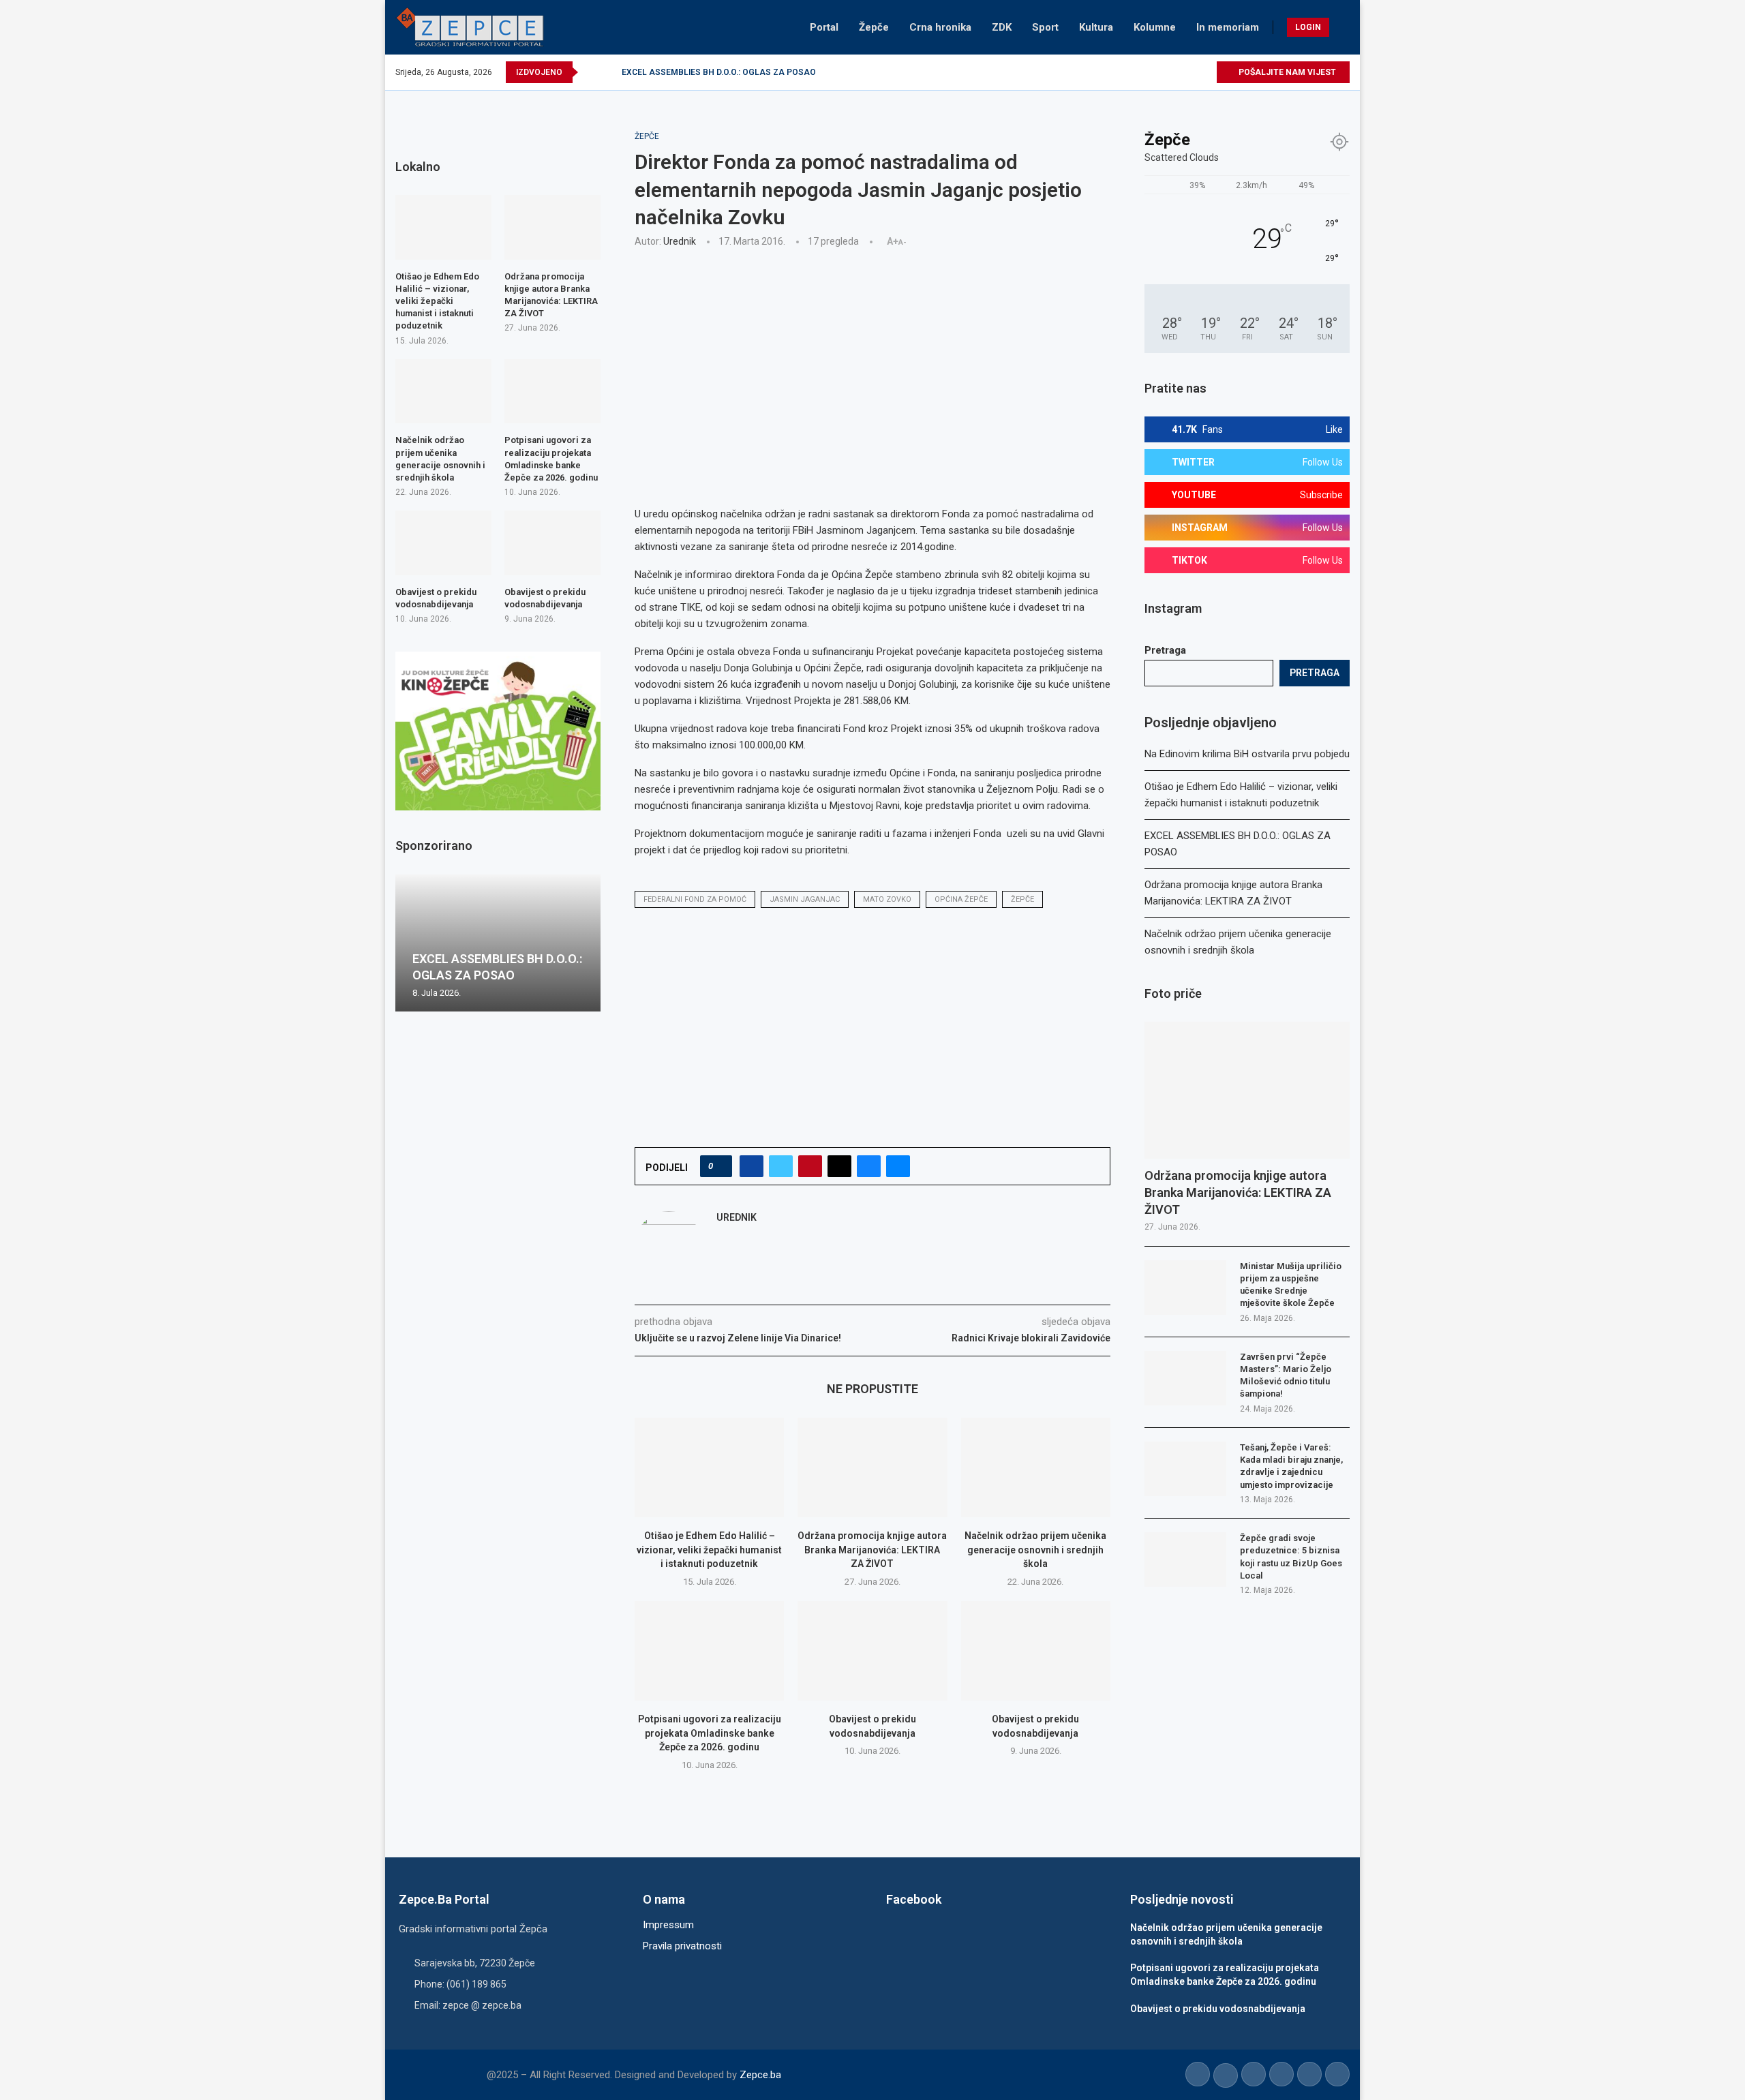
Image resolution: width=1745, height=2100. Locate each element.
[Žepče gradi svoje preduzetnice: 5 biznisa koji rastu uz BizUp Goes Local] (1185, 1559)
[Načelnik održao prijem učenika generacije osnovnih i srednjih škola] (1036, 1467)
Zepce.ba (760, 2075)
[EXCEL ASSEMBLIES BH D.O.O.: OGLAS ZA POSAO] (498, 943)
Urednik (680, 241)
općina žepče (961, 899)
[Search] (1343, 27)
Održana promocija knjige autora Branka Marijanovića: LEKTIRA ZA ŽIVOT (762, 72)
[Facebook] (1127, 72)
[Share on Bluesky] (869, 1166)
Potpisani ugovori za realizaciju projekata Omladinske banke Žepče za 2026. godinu (710, 1733)
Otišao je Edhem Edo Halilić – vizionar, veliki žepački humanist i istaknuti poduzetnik (709, 1550)
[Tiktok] (1190, 72)
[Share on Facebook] (752, 1166)
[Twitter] (1143, 72)
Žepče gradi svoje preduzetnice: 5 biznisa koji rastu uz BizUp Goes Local (1291, 1557)
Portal (824, 27)
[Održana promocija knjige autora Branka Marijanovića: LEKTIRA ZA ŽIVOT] (872, 1467)
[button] (591, 72)
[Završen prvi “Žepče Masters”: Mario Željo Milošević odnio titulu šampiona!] (1185, 1378)
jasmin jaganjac (805, 899)
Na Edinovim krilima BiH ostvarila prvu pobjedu (1247, 754)
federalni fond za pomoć (695, 899)
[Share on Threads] (839, 1166)
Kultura (1096, 27)
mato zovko (887, 899)
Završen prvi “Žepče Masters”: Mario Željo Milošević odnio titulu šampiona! (1286, 1375)
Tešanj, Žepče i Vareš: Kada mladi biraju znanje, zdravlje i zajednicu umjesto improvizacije (1291, 1466)
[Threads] (1205, 72)
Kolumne (1155, 27)
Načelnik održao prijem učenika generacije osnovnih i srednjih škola (1035, 1550)
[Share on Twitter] (781, 1166)
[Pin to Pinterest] (810, 1166)
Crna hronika (940, 27)
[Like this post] (720, 1166)
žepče (1022, 899)
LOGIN (1308, 27)
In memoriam (1228, 27)
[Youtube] (1174, 72)
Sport (1045, 27)
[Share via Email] (898, 1166)
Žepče (874, 27)
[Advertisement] (872, 360)
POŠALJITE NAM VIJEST (1286, 72)
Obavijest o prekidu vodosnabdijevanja (436, 598)
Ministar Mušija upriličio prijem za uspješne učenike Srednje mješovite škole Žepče (1291, 1285)
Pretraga (1165, 650)
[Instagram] (1158, 72)
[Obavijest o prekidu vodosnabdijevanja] (872, 1651)
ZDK (1002, 27)
